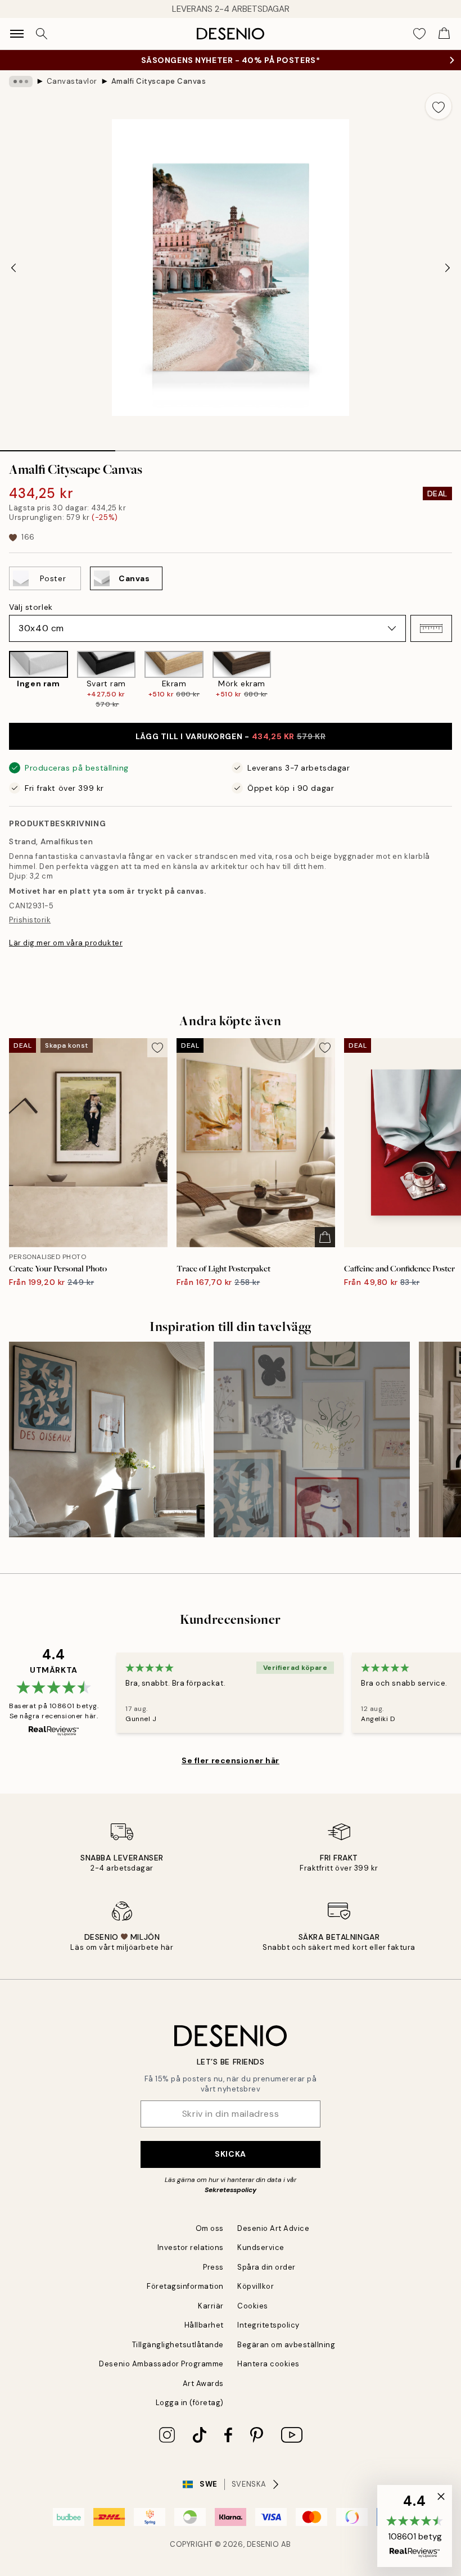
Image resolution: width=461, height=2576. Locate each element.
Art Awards (203, 2383)
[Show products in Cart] (444, 34)
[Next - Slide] (448, 268)
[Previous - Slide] (13, 268)
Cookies (253, 2306)
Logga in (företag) (190, 2403)
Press (213, 2267)
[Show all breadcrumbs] (21, 82)
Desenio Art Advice (273, 2228)
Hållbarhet (204, 2325)
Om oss (210, 2228)
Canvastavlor (72, 81)
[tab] (58, 447)
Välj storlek (31, 607)
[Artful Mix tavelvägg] (311, 1439)
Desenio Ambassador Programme (161, 2364)
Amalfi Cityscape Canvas (159, 81)
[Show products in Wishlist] (419, 34)
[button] (431, 628)
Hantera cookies (268, 2364)
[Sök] (42, 34)
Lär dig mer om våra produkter (66, 943)
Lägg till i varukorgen (231, 736)
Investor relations (191, 2247)
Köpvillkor (256, 2286)
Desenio (263, 2544)
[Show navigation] (17, 34)
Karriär (211, 2306)
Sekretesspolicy (231, 2190)
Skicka (230, 2154)
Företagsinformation (185, 2286)
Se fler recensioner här (231, 1760)
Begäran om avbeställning (286, 2345)
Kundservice (261, 2247)
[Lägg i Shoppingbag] (325, 1237)
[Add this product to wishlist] (439, 106)
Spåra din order (266, 2267)
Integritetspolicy (268, 2325)
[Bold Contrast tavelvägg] (107, 1439)
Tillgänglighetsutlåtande (178, 2345)
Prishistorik (30, 920)
